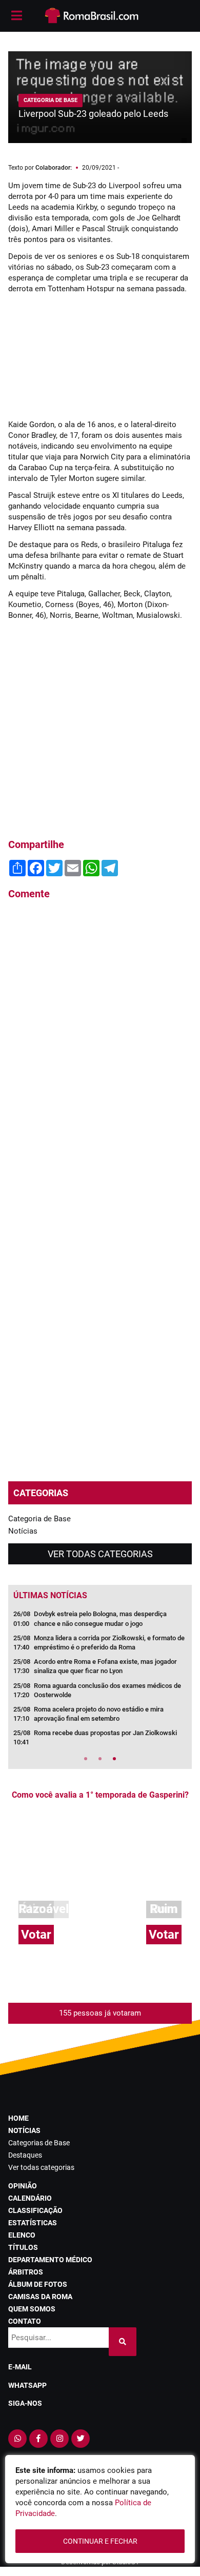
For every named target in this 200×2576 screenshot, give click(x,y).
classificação (35, 2210)
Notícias (23, 1531)
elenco (22, 2235)
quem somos (32, 2309)
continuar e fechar (100, 2541)
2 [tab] (100, 1759)
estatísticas (33, 2223)
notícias (24, 2130)
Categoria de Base (39, 1519)
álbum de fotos (38, 2284)
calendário (30, 2198)
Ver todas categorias (100, 1554)
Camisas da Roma (40, 2297)
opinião (23, 2186)
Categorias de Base (39, 2143)
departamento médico (50, 2260)
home (18, 2118)
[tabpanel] (100, 1681)
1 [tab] (86, 1759)
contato (25, 2321)
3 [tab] (114, 1759)
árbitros (26, 2272)
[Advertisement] (100, 357)
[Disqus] (100, 1046)
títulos (23, 2247)
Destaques (25, 2155)
